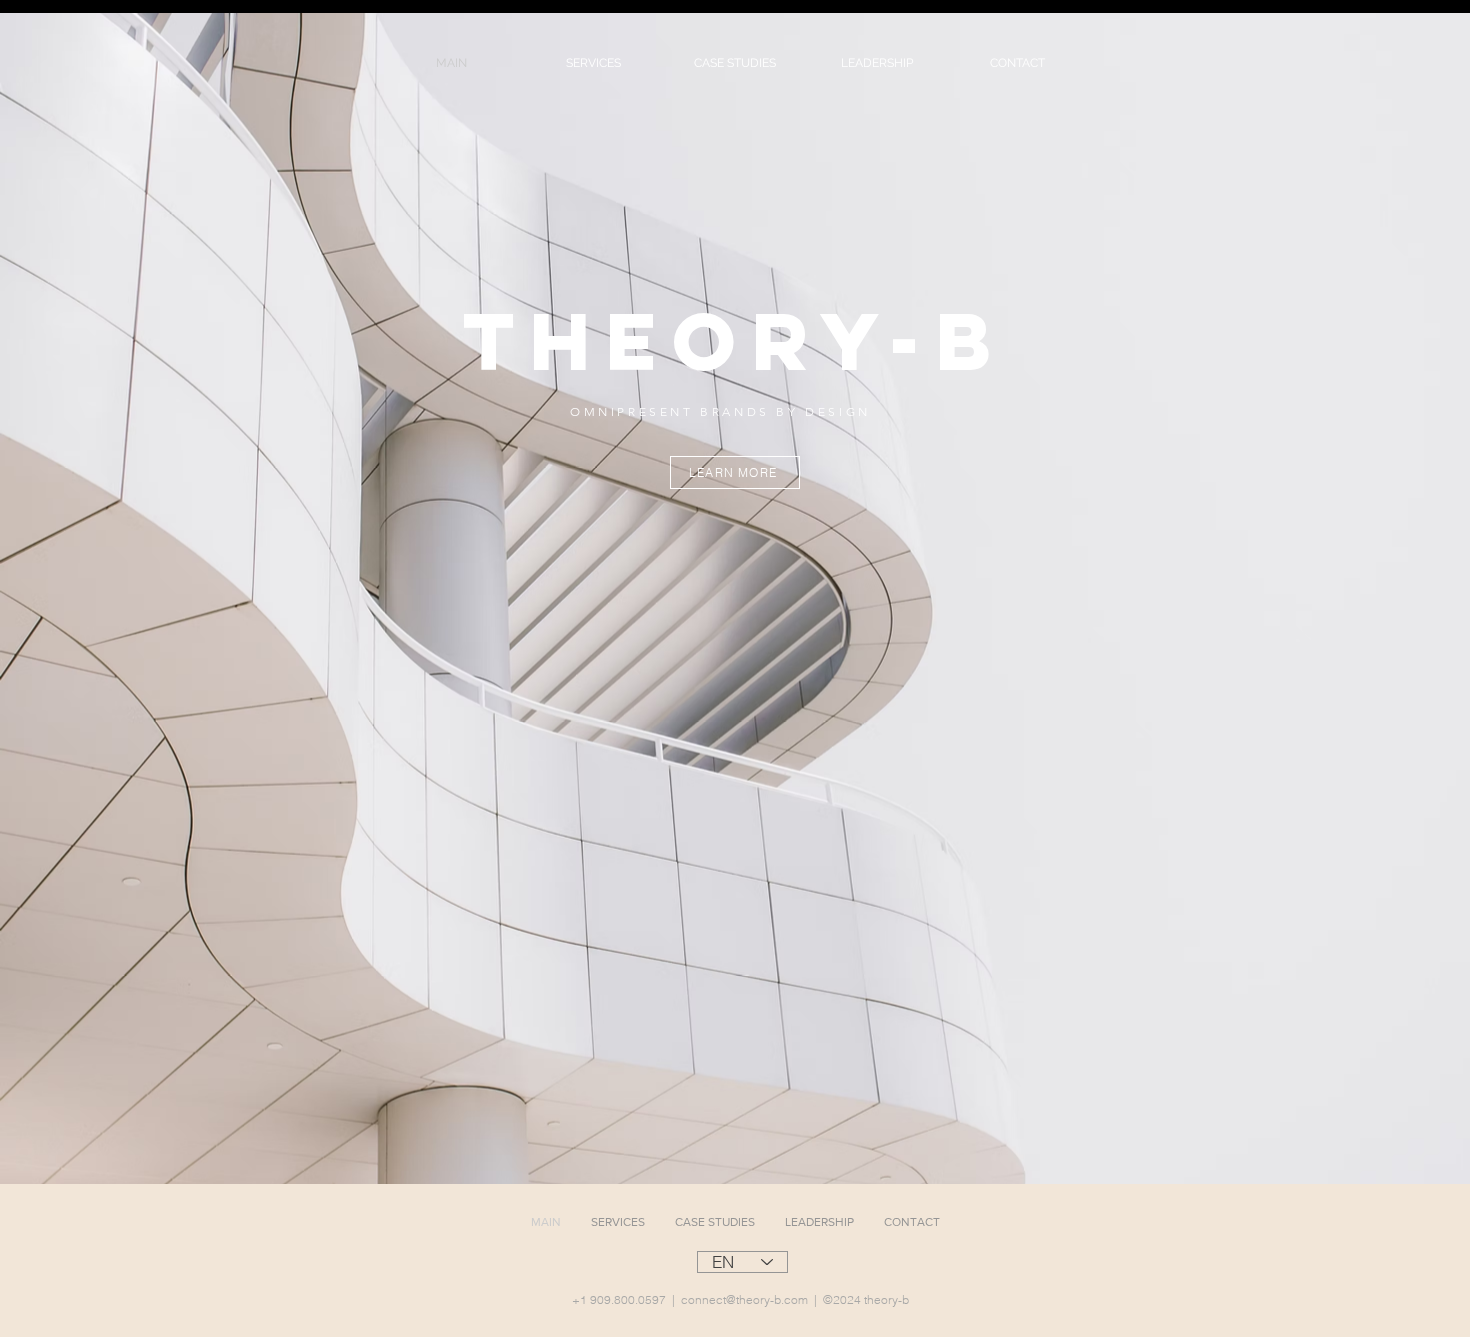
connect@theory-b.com (744, 1299)
